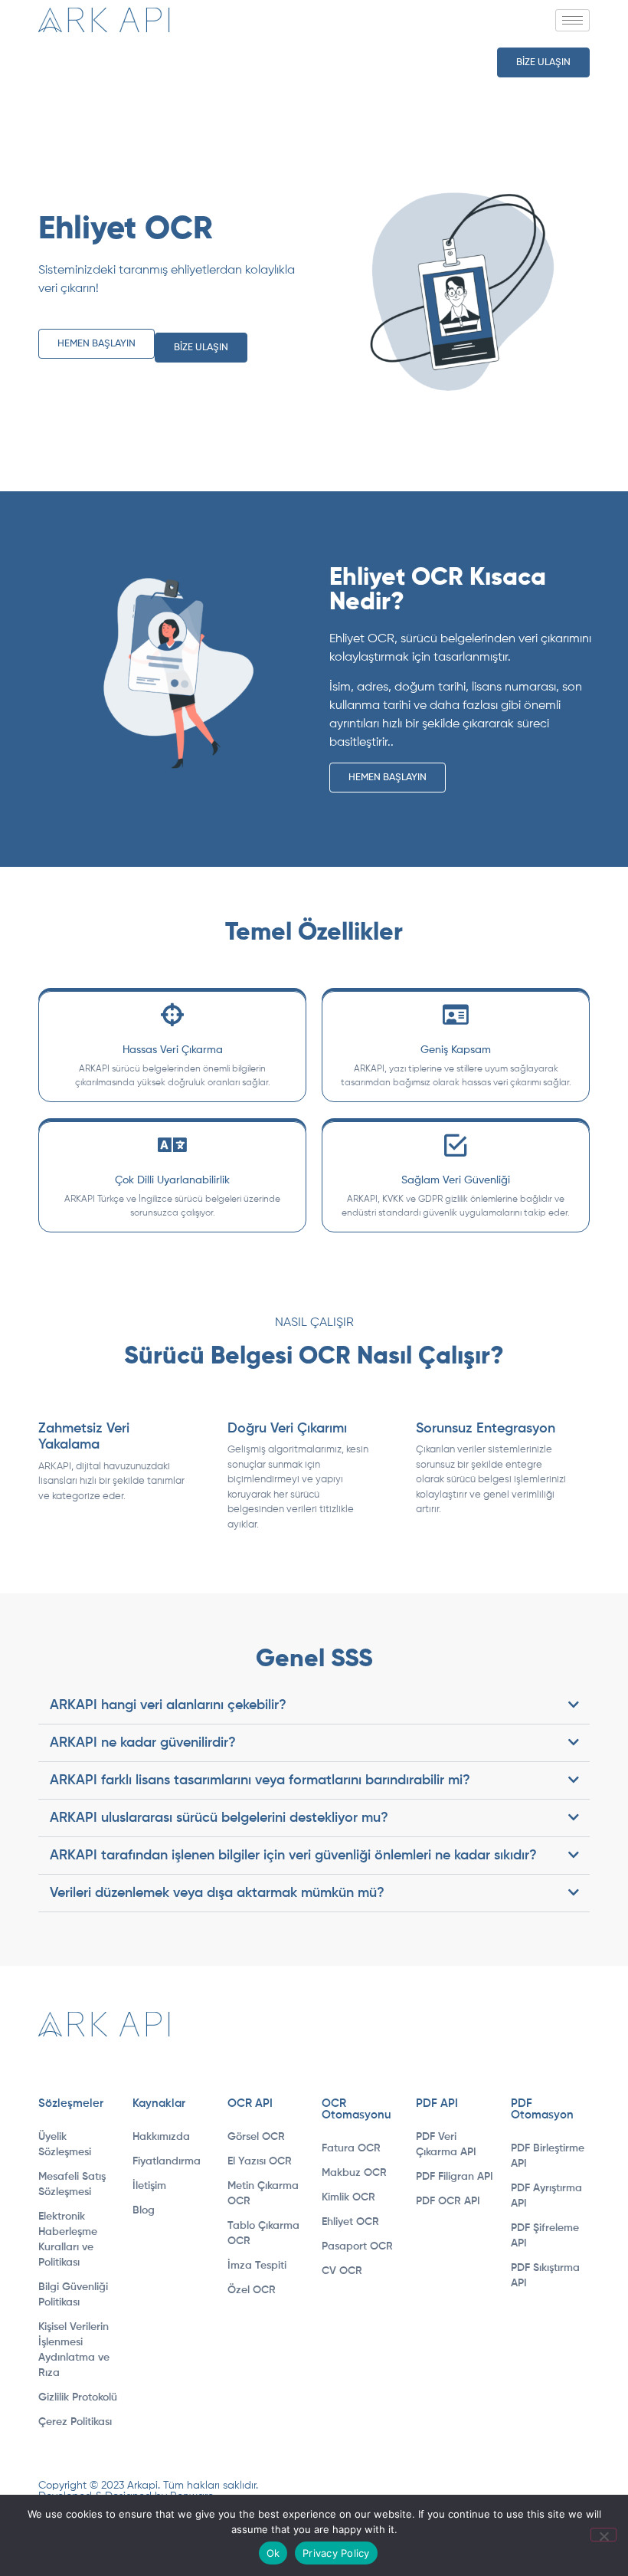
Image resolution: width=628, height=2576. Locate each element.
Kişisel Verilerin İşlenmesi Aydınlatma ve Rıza (74, 2350)
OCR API (250, 2103)
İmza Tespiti (257, 2266)
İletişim (149, 2186)
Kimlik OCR (348, 2197)
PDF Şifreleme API (545, 2236)
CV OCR (342, 2271)
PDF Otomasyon (542, 2109)
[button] (314, 1706)
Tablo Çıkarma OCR (263, 2233)
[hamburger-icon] (572, 20)
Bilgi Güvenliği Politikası (73, 2295)
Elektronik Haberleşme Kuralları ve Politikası (68, 2240)
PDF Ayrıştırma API (546, 2196)
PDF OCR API (448, 2201)
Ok (273, 2553)
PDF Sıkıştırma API (545, 2276)
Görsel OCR (256, 2137)
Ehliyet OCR (350, 2222)
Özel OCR (252, 2290)
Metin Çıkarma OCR (263, 2194)
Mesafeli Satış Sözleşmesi (72, 2184)
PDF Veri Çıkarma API (446, 2144)
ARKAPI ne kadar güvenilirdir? (143, 1743)
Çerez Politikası (75, 2422)
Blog (144, 2210)
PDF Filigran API (455, 2177)
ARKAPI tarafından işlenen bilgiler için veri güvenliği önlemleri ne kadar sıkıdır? (293, 1856)
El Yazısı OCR (260, 2161)
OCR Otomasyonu (357, 2109)
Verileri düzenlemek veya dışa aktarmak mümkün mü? (217, 1893)
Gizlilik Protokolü (78, 2397)
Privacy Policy (336, 2553)
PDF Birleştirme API (548, 2156)
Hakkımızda (161, 2137)
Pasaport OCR (357, 2246)
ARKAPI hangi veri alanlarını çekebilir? (168, 1705)
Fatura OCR (351, 2148)
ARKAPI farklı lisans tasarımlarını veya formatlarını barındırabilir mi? (260, 1780)
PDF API (437, 2103)
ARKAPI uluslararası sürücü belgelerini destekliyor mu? (219, 1818)
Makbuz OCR (354, 2173)
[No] (603, 2535)
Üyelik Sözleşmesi (65, 2144)
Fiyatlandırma (167, 2161)
